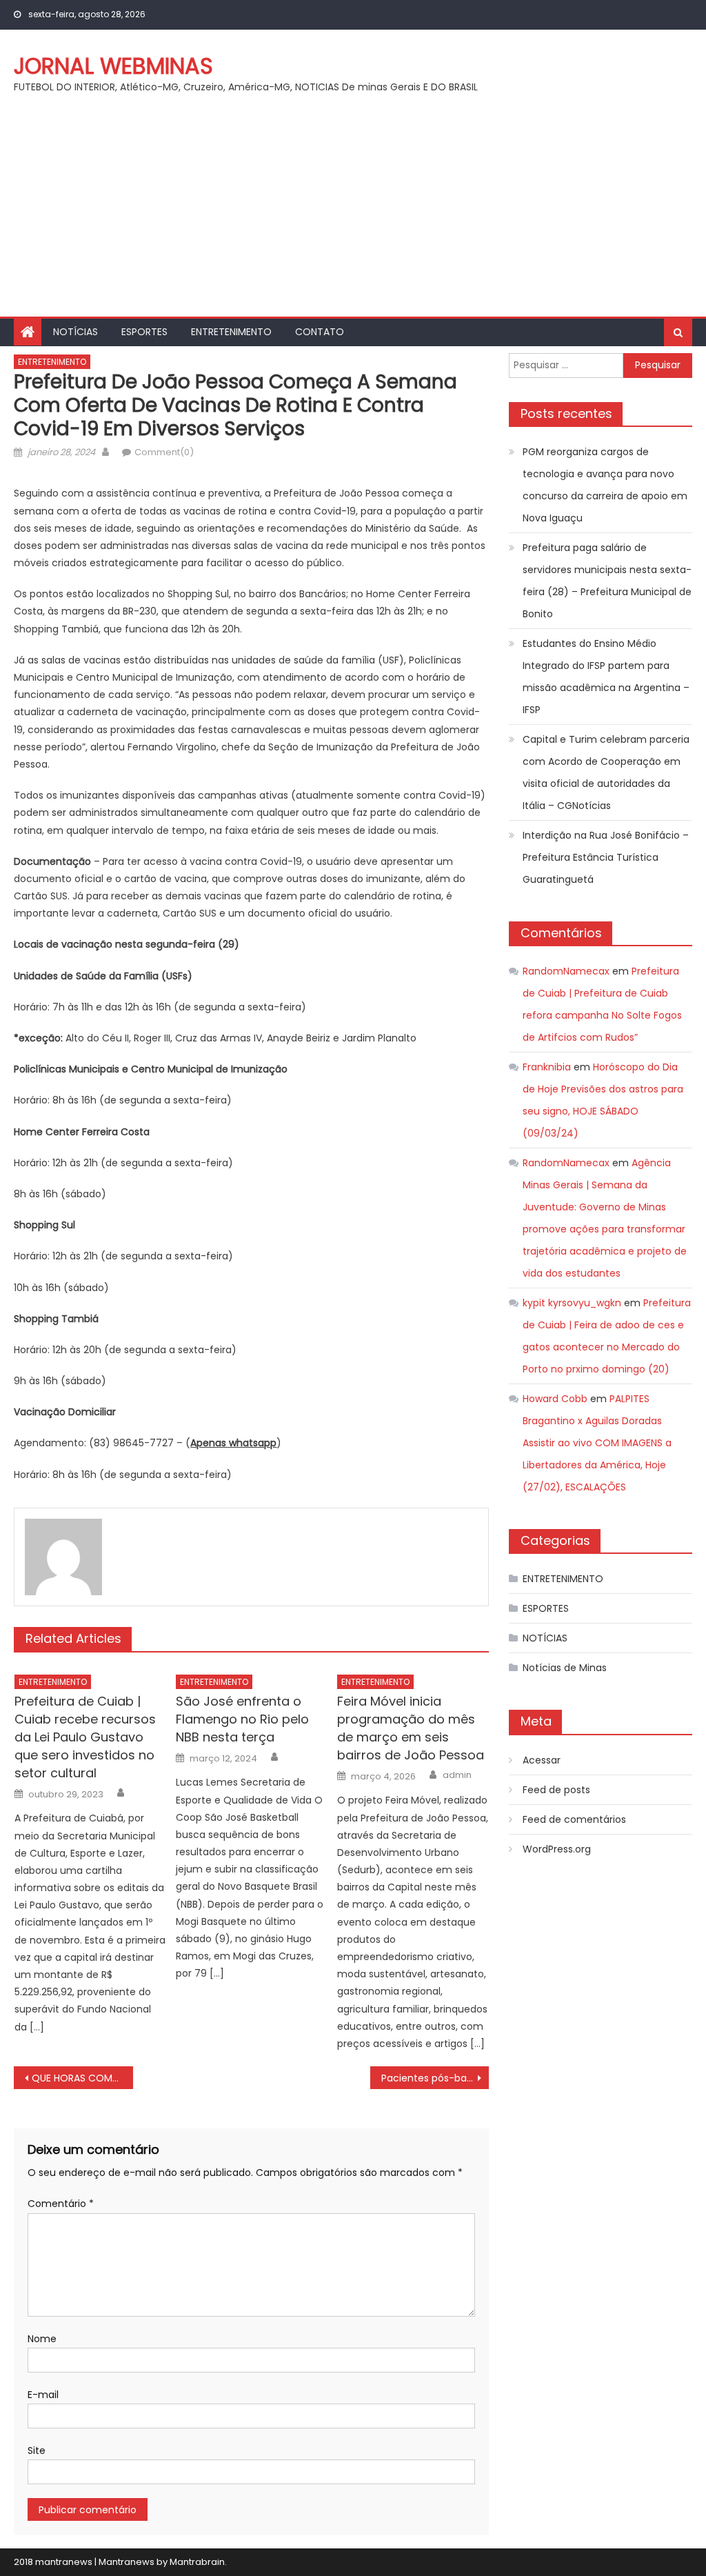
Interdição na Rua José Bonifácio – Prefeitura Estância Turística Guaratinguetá (606, 857)
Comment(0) (164, 452)
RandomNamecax (566, 971)
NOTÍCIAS (75, 332)
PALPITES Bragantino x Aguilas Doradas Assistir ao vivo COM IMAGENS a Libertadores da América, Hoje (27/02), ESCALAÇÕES (597, 1443)
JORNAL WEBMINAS (113, 66)
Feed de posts (556, 1790)
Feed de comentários (574, 1819)
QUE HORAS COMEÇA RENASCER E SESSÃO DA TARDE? (82, 2078)
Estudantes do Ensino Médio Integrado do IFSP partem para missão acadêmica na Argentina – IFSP (606, 677)
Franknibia (547, 1067)
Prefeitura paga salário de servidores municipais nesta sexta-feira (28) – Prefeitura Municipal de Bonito (607, 581)
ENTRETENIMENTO (231, 332)
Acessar (542, 1760)
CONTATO (320, 332)
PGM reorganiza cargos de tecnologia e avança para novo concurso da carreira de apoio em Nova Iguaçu (605, 485)
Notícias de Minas (565, 1668)
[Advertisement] (353, 213)
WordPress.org (557, 1849)
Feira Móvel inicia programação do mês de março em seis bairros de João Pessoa (411, 1728)
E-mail (43, 2395)
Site (37, 2450)
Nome (42, 2339)
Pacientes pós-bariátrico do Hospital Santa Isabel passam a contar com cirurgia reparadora (435, 2078)
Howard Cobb (555, 1399)
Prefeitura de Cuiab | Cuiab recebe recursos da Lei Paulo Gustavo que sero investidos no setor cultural (85, 1737)
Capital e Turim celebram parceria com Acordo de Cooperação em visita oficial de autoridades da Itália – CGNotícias (606, 772)
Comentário (61, 2204)
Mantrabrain (197, 2562)
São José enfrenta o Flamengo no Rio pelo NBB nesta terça (242, 1719)
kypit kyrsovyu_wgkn (572, 1303)
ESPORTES (144, 332)
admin (457, 1775)
